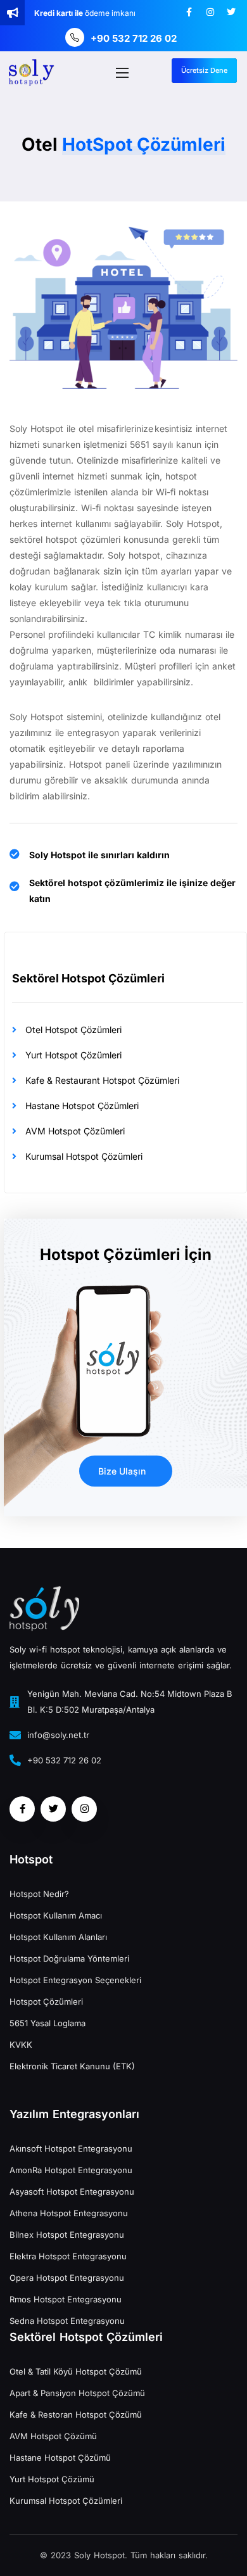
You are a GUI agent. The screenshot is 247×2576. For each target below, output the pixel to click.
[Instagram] (210, 12)
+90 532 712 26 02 (134, 38)
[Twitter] (231, 12)
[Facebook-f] (189, 12)
